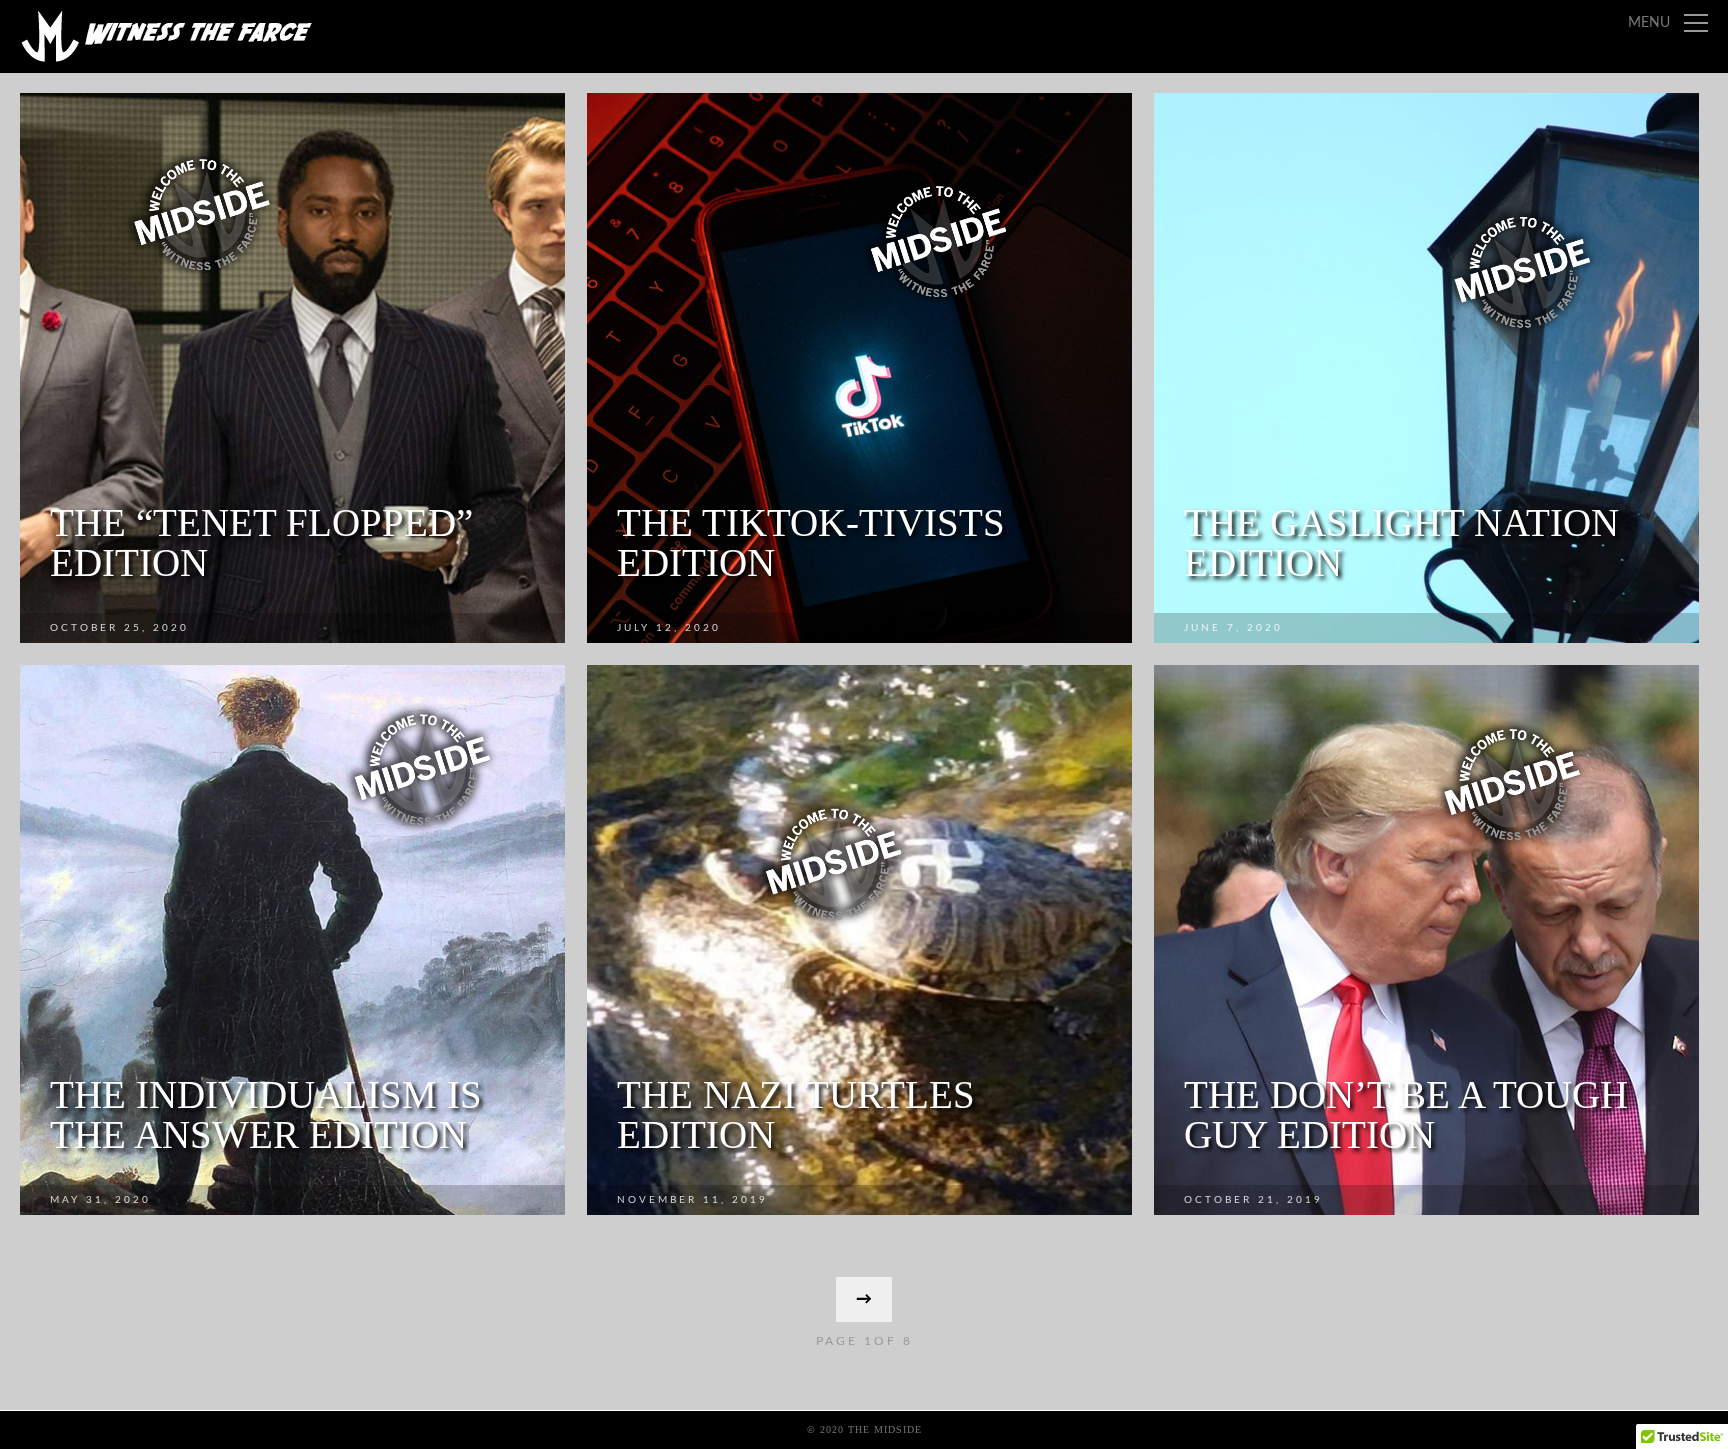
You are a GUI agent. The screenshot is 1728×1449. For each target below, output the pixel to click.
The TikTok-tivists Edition (811, 542)
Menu (1649, 23)
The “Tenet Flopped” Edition (261, 542)
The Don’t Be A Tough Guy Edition (1406, 1114)
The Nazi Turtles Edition (796, 1114)
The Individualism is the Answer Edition (266, 1114)
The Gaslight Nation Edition (1401, 542)
